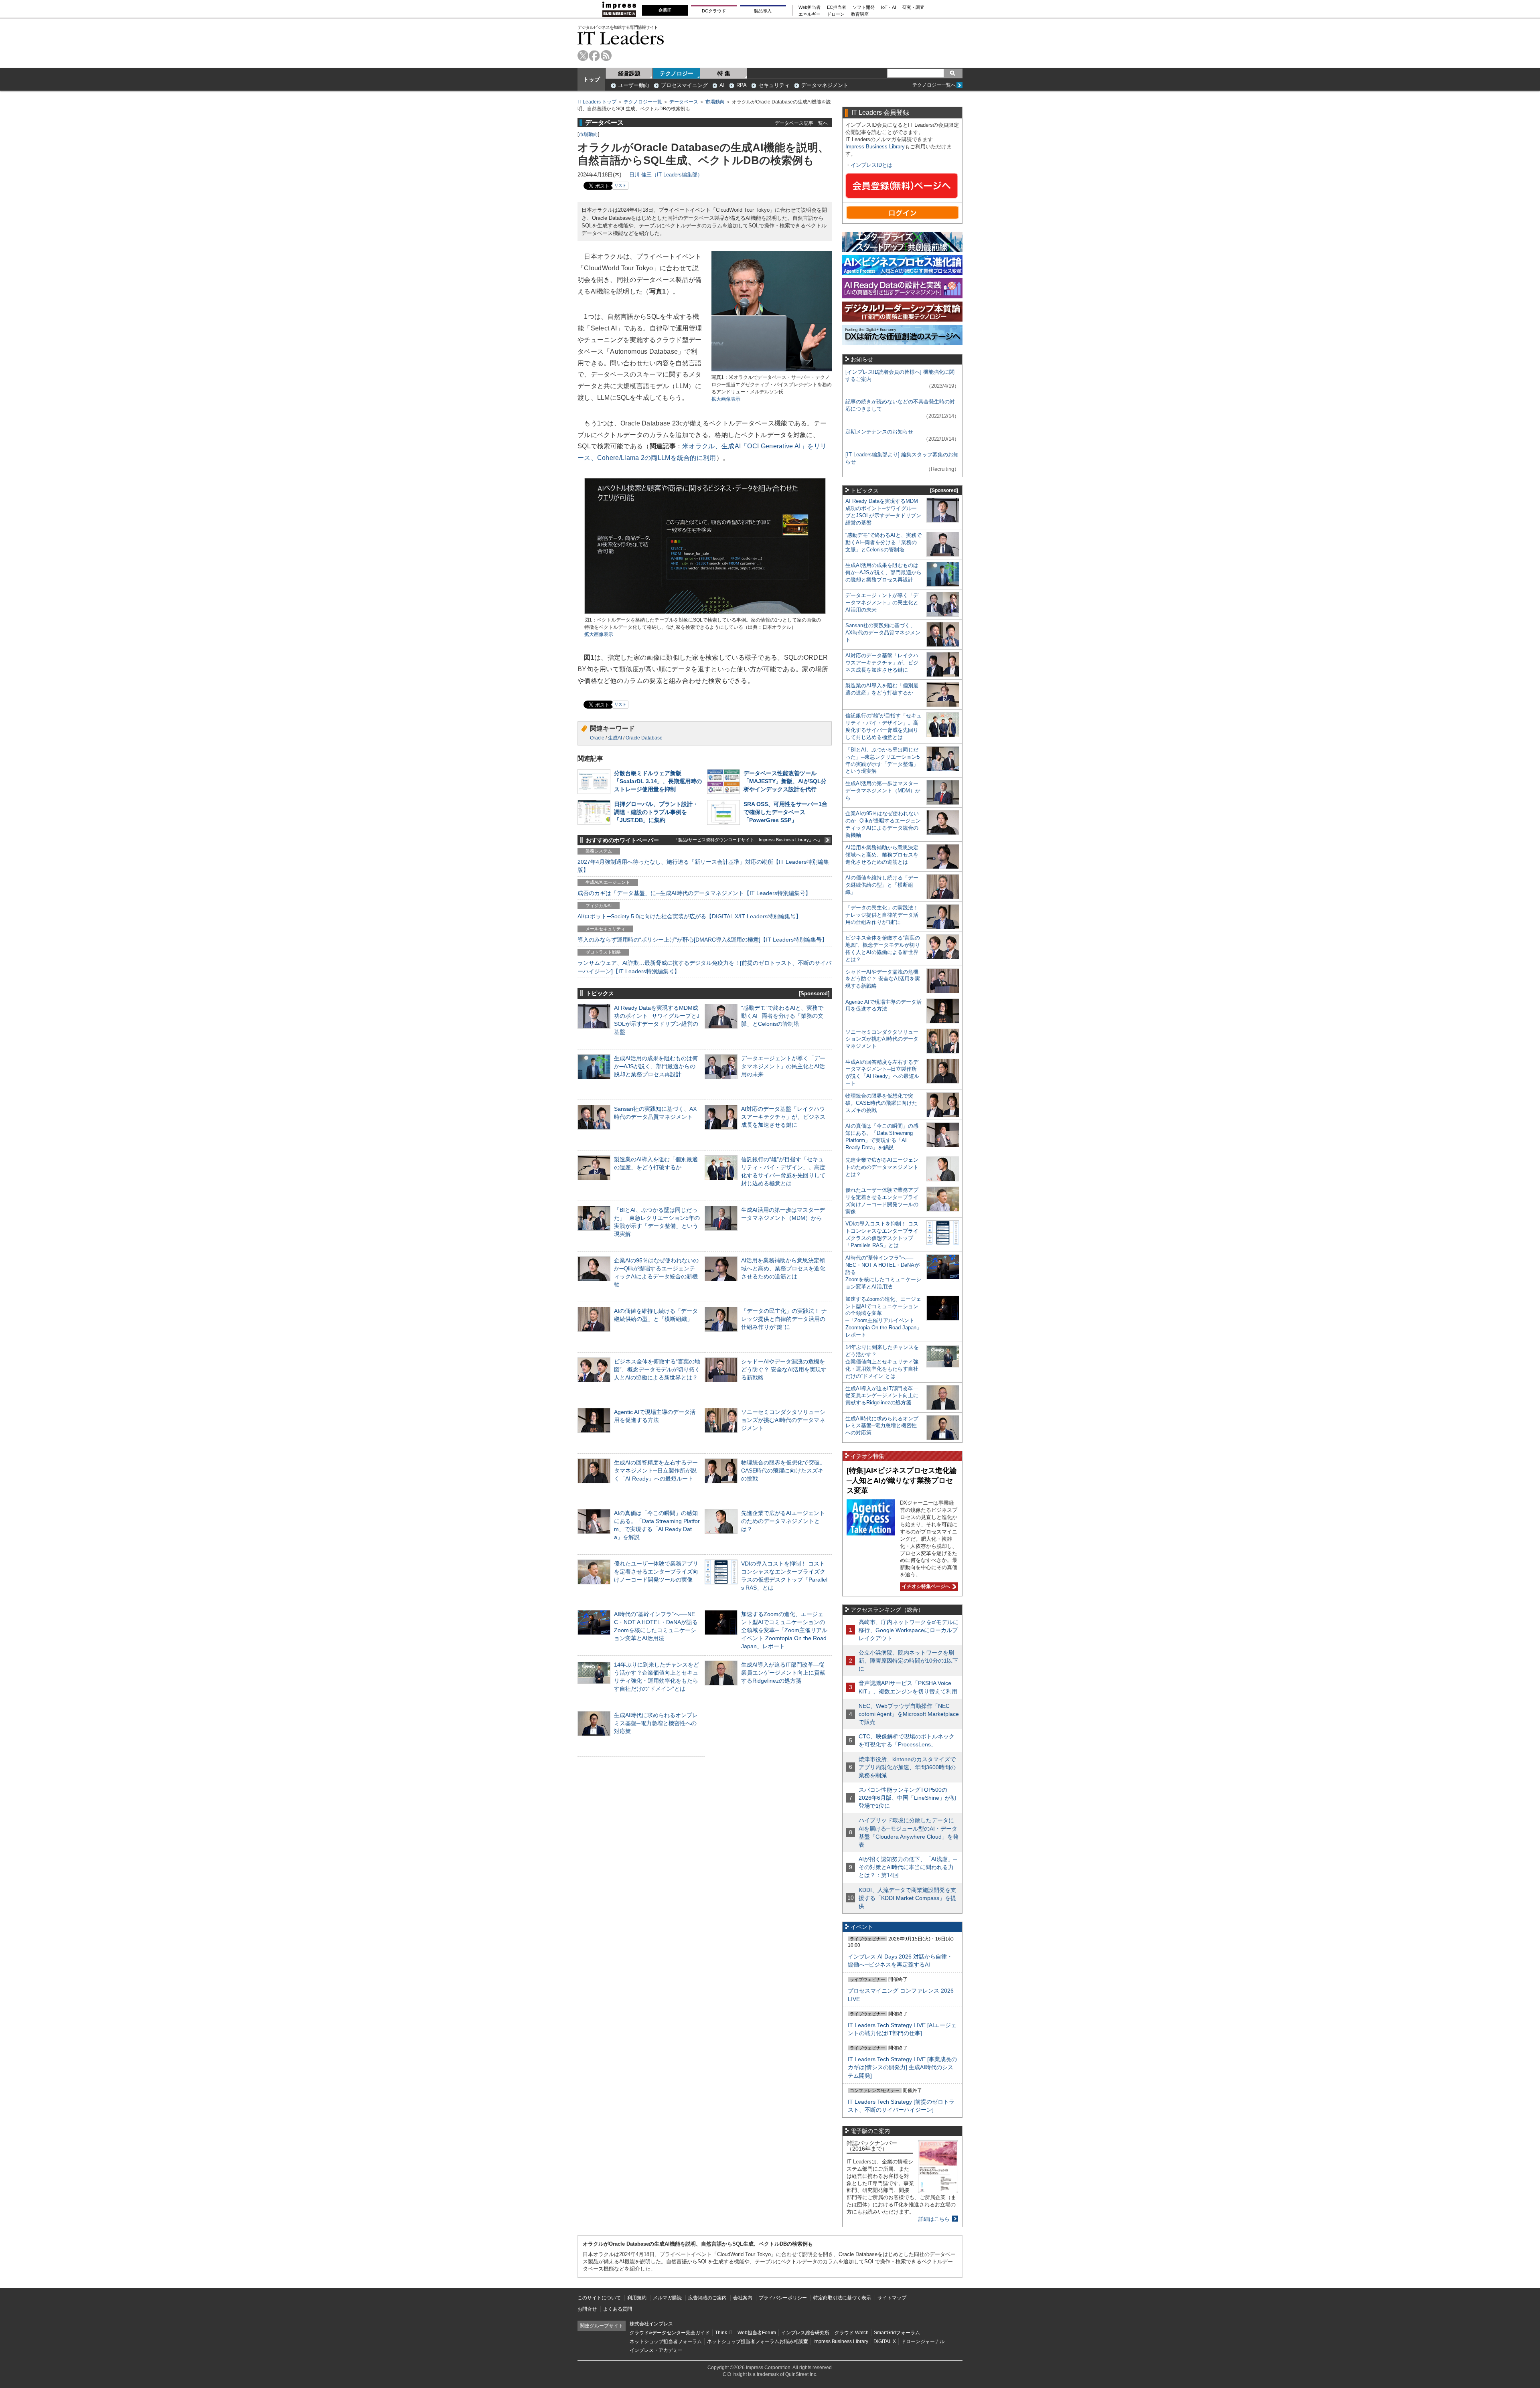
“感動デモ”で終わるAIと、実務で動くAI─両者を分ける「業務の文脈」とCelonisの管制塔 (782, 1016)
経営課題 (629, 73)
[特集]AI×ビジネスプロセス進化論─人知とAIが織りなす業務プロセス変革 (902, 1480)
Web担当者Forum (757, 2333)
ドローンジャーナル (923, 2341)
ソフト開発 (864, 7)
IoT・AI (889, 7)
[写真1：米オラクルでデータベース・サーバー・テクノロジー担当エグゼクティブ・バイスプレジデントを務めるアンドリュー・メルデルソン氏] (772, 370)
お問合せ (587, 2309)
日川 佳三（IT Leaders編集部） (666, 175)
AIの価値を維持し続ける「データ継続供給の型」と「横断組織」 (882, 885)
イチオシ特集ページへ (925, 1586)
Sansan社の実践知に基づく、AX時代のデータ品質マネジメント (883, 633)
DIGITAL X (885, 2341)
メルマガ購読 (667, 2298)
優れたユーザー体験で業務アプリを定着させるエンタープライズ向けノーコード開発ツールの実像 (656, 1572)
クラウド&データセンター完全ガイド (670, 2333)
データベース (684, 102)
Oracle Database (644, 738)
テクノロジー (677, 73)
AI (722, 85)
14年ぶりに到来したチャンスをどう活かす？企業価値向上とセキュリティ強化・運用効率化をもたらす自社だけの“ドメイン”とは (882, 1362)
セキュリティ (774, 85)
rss (606, 56)
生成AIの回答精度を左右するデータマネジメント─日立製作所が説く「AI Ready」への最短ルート (656, 1470)
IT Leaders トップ (597, 102)
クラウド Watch (852, 2333)
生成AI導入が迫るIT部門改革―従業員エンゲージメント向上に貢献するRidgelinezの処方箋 (783, 1673)
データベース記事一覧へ (801, 123)
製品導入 (763, 11)
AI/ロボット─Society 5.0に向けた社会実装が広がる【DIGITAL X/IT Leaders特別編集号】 (689, 916)
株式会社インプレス (651, 2324)
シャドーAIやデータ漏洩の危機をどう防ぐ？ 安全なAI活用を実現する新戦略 (784, 1369)
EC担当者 (837, 7)
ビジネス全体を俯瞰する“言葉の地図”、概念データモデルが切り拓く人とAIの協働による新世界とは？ (657, 1369)
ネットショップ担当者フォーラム (666, 2341)
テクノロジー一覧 (643, 102)
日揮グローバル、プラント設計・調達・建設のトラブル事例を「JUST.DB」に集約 (656, 812)
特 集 (724, 73)
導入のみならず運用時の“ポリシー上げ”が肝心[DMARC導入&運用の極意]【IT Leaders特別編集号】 (702, 940)
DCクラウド (714, 11)
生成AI (615, 738)
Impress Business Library (875, 147)
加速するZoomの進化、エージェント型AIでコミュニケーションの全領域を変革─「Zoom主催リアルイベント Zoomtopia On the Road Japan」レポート (784, 1630)
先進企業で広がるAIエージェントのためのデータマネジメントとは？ (783, 1521)
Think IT (724, 2333)
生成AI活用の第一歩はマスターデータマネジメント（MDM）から (883, 791)
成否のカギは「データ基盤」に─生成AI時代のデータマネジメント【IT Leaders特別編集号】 (694, 893)
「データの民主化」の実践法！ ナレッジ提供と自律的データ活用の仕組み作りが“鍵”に (784, 1319)
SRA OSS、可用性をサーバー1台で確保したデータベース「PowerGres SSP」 (785, 812)
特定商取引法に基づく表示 (842, 2298)
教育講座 (860, 14)
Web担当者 (810, 7)
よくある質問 (618, 2309)
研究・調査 (913, 7)
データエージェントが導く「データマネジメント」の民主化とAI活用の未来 (783, 1066)
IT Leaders (621, 38)
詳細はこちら (934, 2219)
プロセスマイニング (684, 85)
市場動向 (715, 102)
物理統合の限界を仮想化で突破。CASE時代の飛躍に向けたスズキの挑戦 (783, 1470)
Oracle (597, 738)
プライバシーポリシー (783, 2298)
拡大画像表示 (726, 399)
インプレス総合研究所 (805, 2333)
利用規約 (637, 2298)
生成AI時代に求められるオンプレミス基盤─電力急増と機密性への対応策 (656, 1723)
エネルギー (810, 14)
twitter (583, 56)
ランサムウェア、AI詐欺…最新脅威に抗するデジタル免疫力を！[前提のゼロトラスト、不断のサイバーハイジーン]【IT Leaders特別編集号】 (704, 967)
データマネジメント (825, 85)
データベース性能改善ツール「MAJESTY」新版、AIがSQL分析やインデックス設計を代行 (785, 781)
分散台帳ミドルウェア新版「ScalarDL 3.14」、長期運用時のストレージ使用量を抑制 (658, 781)
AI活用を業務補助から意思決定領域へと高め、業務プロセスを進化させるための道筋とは (783, 1268)
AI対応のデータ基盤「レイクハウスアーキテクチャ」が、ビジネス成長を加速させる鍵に (783, 1117)
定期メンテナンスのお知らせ (879, 432)
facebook (595, 56)
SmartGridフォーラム (897, 2333)
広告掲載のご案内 (707, 2298)
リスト (620, 185)
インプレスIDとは (871, 165)
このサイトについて (599, 2298)
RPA (742, 85)
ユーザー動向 (634, 85)
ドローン (836, 14)
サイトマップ (892, 2298)
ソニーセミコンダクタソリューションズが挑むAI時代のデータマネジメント (783, 1420)
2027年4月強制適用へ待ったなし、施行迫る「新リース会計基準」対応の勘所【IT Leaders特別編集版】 (703, 866)
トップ (592, 79)
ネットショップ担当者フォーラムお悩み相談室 (758, 2341)
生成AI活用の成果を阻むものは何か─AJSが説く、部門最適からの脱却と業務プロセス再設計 (656, 1066)
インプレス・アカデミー (656, 2350)
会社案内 (743, 2298)
